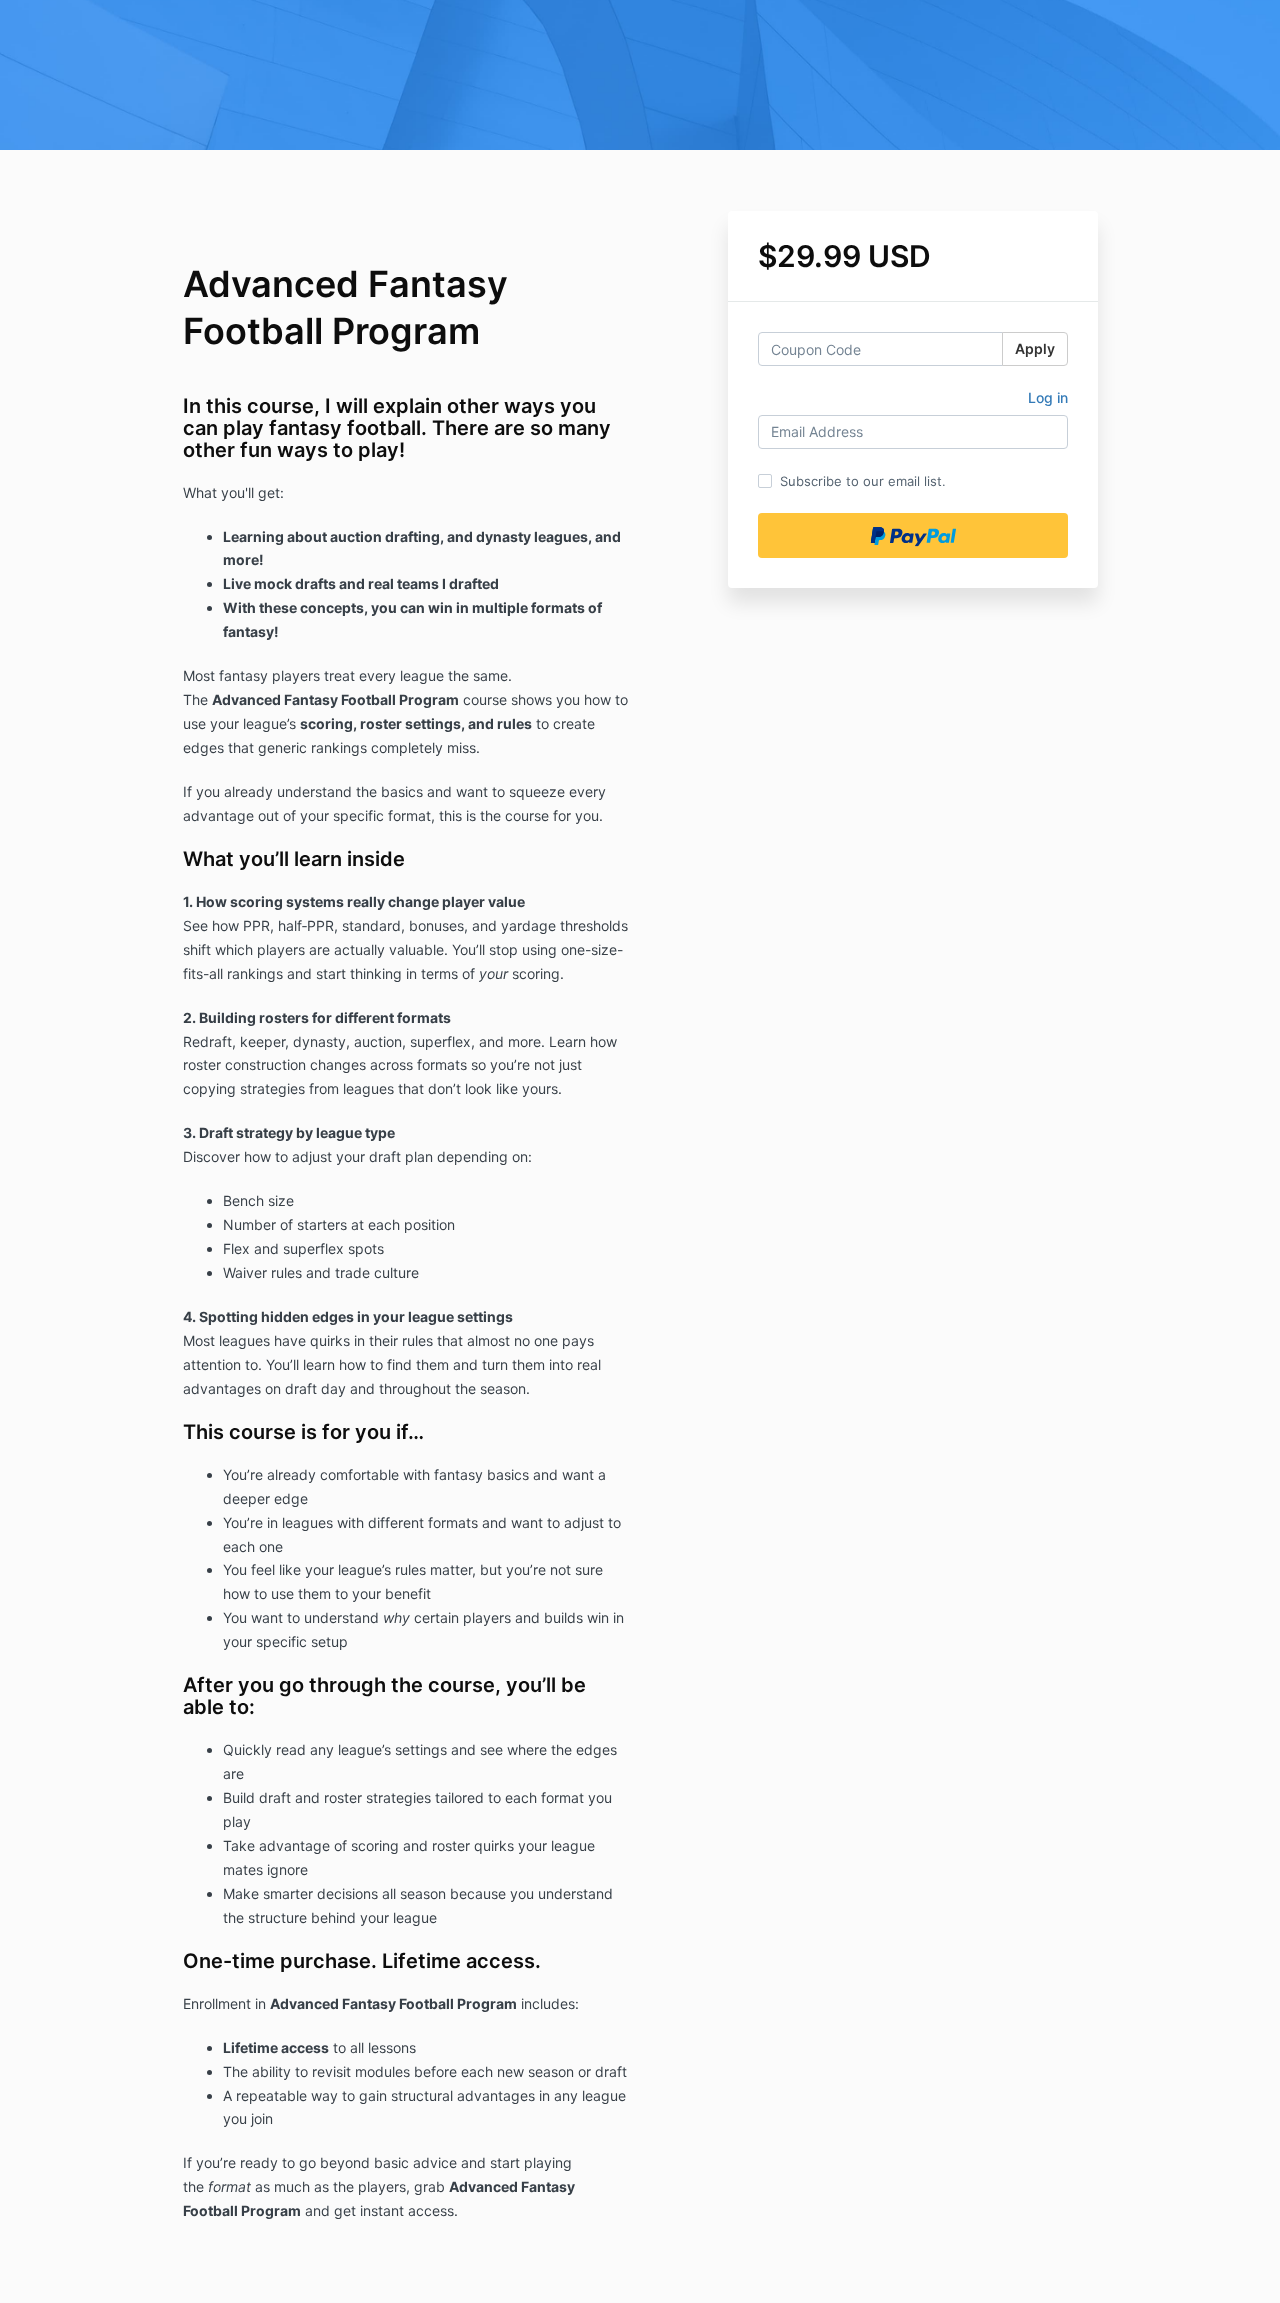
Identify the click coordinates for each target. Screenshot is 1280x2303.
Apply (1035, 348)
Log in (1048, 397)
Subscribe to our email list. (863, 481)
